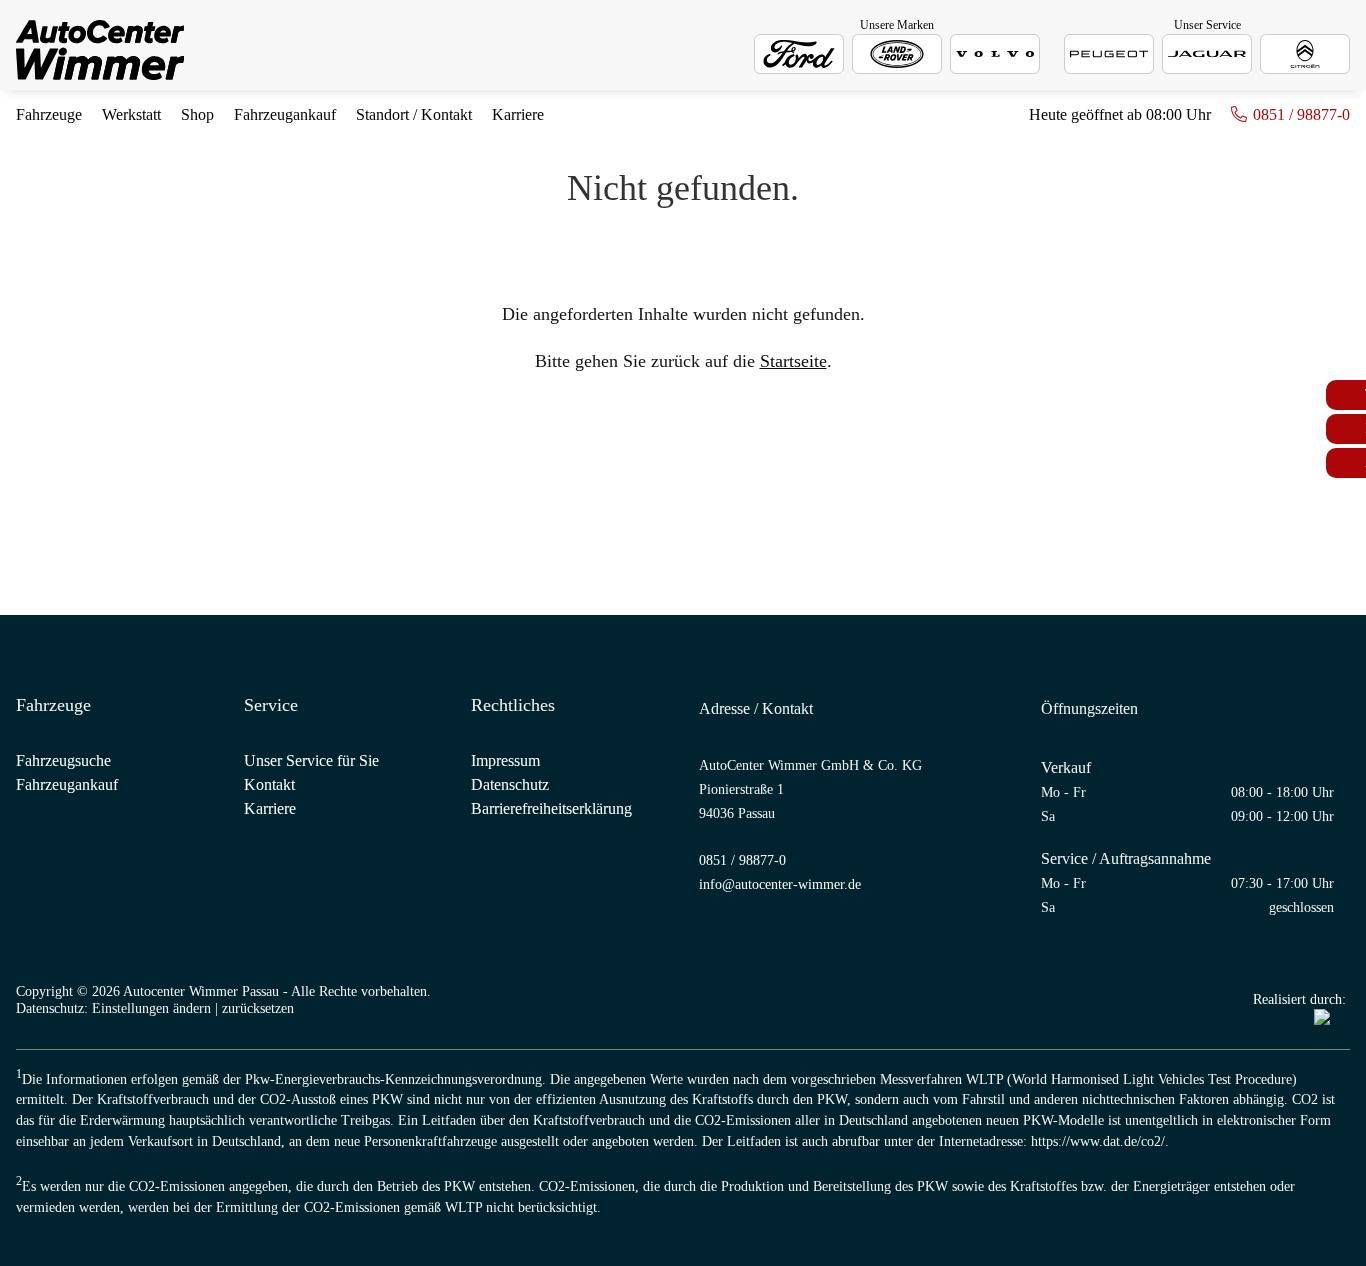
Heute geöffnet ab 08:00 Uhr (1120, 114)
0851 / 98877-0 (1301, 114)
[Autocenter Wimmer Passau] (100, 52)
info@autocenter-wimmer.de (780, 884)
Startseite (793, 361)
